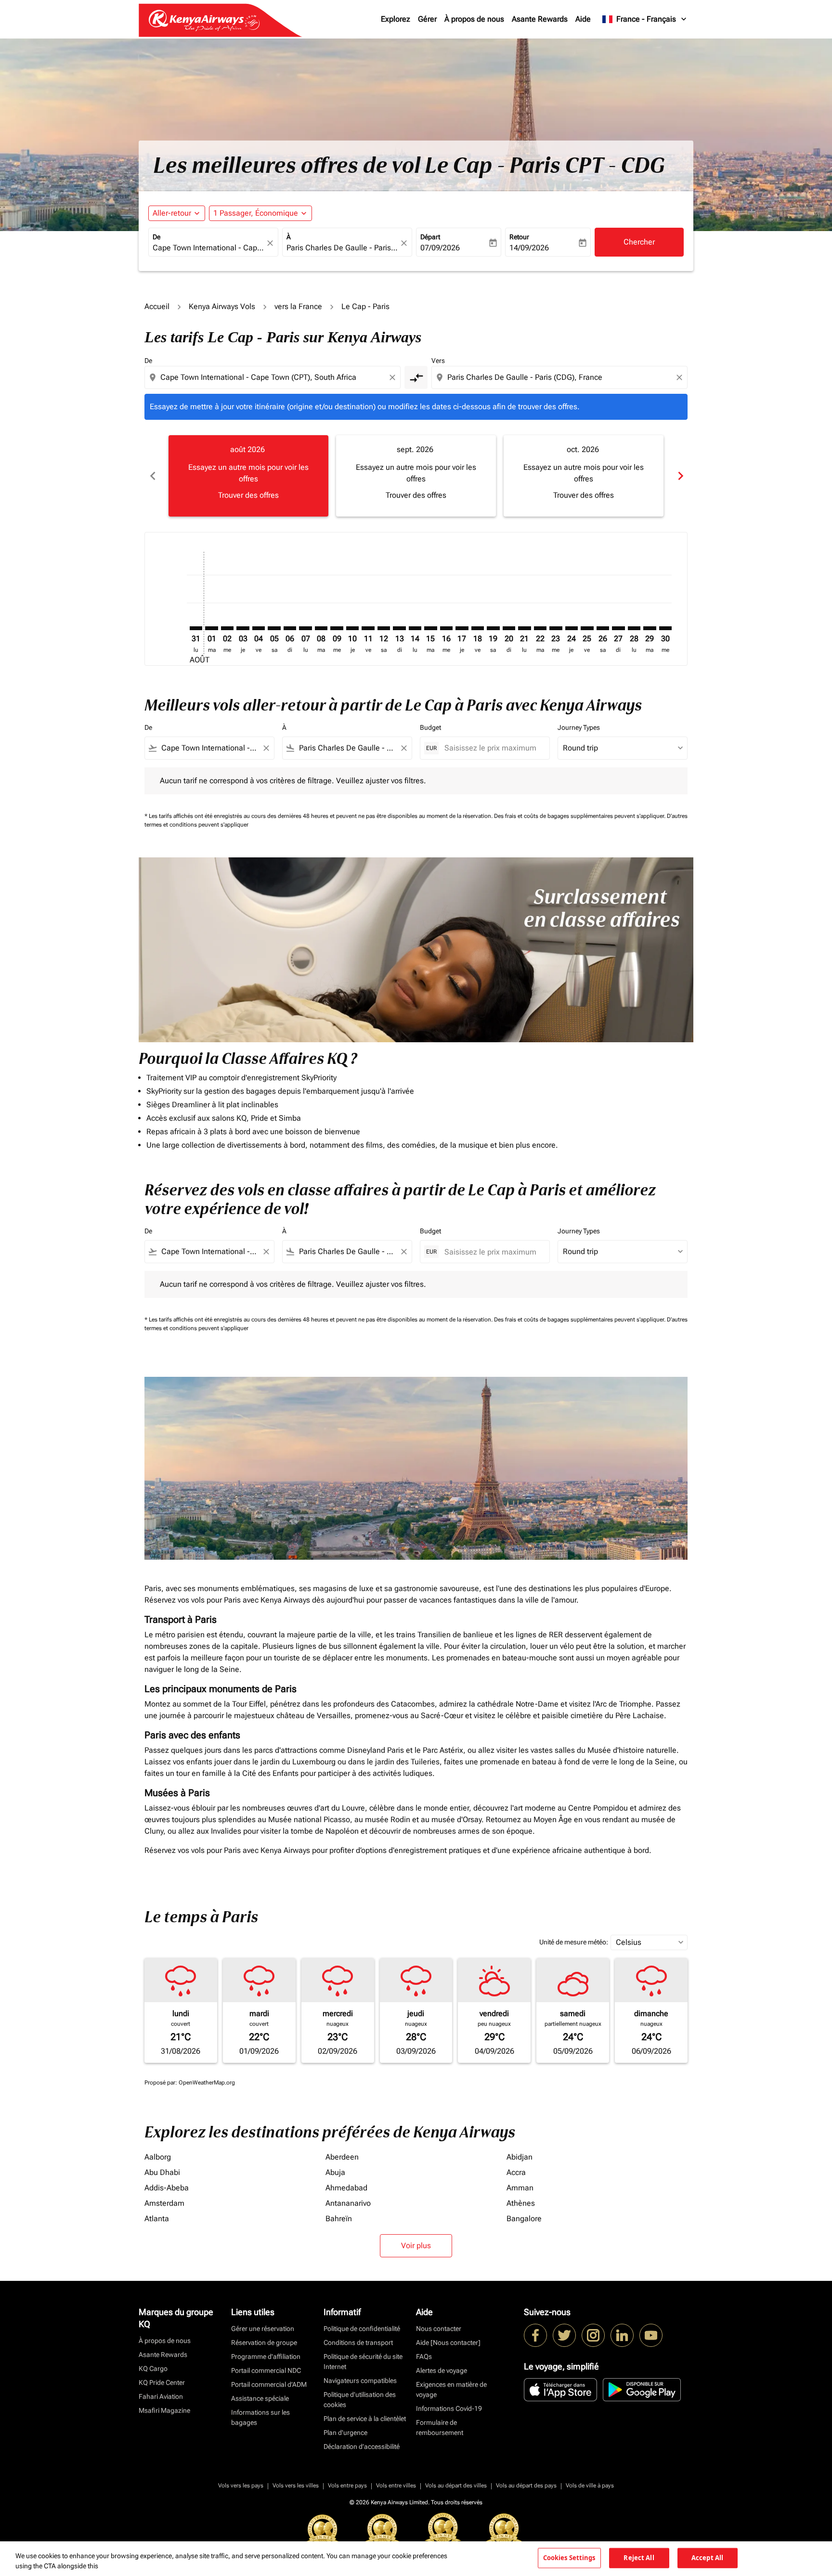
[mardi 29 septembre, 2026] (650, 628)
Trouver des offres (248, 495)
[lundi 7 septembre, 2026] (305, 628)
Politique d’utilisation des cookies (360, 2400)
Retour (519, 237)
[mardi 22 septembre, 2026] (540, 628)
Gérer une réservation (263, 2329)
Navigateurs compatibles (360, 2381)
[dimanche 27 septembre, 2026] (618, 628)
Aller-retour (172, 213)
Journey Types (579, 727)
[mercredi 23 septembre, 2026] (556, 628)
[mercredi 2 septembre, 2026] (227, 628)
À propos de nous (474, 19)
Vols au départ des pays (526, 2485)
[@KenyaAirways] (564, 2335)
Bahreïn (339, 2219)
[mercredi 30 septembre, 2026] (665, 628)
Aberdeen (342, 2157)
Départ (430, 237)
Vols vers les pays (241, 2485)
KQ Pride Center (162, 2382)
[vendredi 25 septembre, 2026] (587, 628)
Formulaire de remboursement (440, 2427)
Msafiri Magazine (164, 2410)
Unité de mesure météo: (574, 1942)
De (156, 237)
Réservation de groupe (264, 2343)
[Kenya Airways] (535, 2335)
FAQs (424, 2356)
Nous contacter (439, 2329)
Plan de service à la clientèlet (365, 2419)
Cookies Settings (569, 2558)
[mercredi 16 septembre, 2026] (446, 628)
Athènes (521, 2203)
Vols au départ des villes (456, 2485)
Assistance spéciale (260, 2398)
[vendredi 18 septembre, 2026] (478, 628)
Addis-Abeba (167, 2188)
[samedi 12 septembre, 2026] (384, 628)
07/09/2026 (440, 248)
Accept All (707, 2558)
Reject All (639, 2558)
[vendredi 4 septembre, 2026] (259, 628)
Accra (516, 2172)
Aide (583, 19)
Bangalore (524, 2219)
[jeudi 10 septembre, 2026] (352, 628)
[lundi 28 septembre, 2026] (634, 628)
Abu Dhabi (162, 2172)
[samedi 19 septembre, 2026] (493, 628)
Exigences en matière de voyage (451, 2389)
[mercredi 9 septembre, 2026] (337, 628)
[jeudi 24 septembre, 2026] (572, 628)
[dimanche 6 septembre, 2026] (290, 628)
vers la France (298, 306)
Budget (430, 727)
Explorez (396, 19)
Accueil (157, 306)
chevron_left (152, 476)
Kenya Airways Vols (222, 306)
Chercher (639, 242)
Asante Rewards (540, 19)
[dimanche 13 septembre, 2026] (399, 628)
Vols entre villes (396, 2485)
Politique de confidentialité (362, 2329)
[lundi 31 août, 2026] (196, 628)
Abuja (335, 2172)
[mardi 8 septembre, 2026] (321, 628)
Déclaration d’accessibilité (362, 2447)
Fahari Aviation (161, 2396)
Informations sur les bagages (260, 2417)
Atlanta (157, 2219)
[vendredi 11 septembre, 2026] (368, 628)
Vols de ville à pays (590, 2485)
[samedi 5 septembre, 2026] (274, 628)
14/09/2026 (529, 248)
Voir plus (416, 2246)
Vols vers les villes (296, 2485)
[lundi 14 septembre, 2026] (415, 628)
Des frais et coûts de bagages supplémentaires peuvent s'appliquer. (580, 816)
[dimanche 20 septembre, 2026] (509, 628)
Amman (520, 2188)
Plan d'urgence (345, 2433)
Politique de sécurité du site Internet (363, 2362)
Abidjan (520, 2157)
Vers (438, 361)
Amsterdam (164, 2203)
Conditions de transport (358, 2343)
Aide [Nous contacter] (448, 2343)
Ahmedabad (346, 2188)
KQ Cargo (153, 2369)
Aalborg (158, 2157)
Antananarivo (348, 2203)
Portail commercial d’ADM (269, 2384)
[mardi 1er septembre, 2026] (211, 628)
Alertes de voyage (442, 2370)
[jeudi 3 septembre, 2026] (243, 628)
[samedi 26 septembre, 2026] (603, 628)
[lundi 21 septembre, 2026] (524, 628)
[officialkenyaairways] (593, 2335)
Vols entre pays (347, 2485)
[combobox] (208, 248)
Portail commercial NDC (266, 2370)
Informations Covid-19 (449, 2408)
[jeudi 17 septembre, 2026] (462, 628)
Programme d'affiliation (266, 2356)
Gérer (427, 19)
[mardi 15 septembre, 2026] (430, 628)
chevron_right (680, 476)
